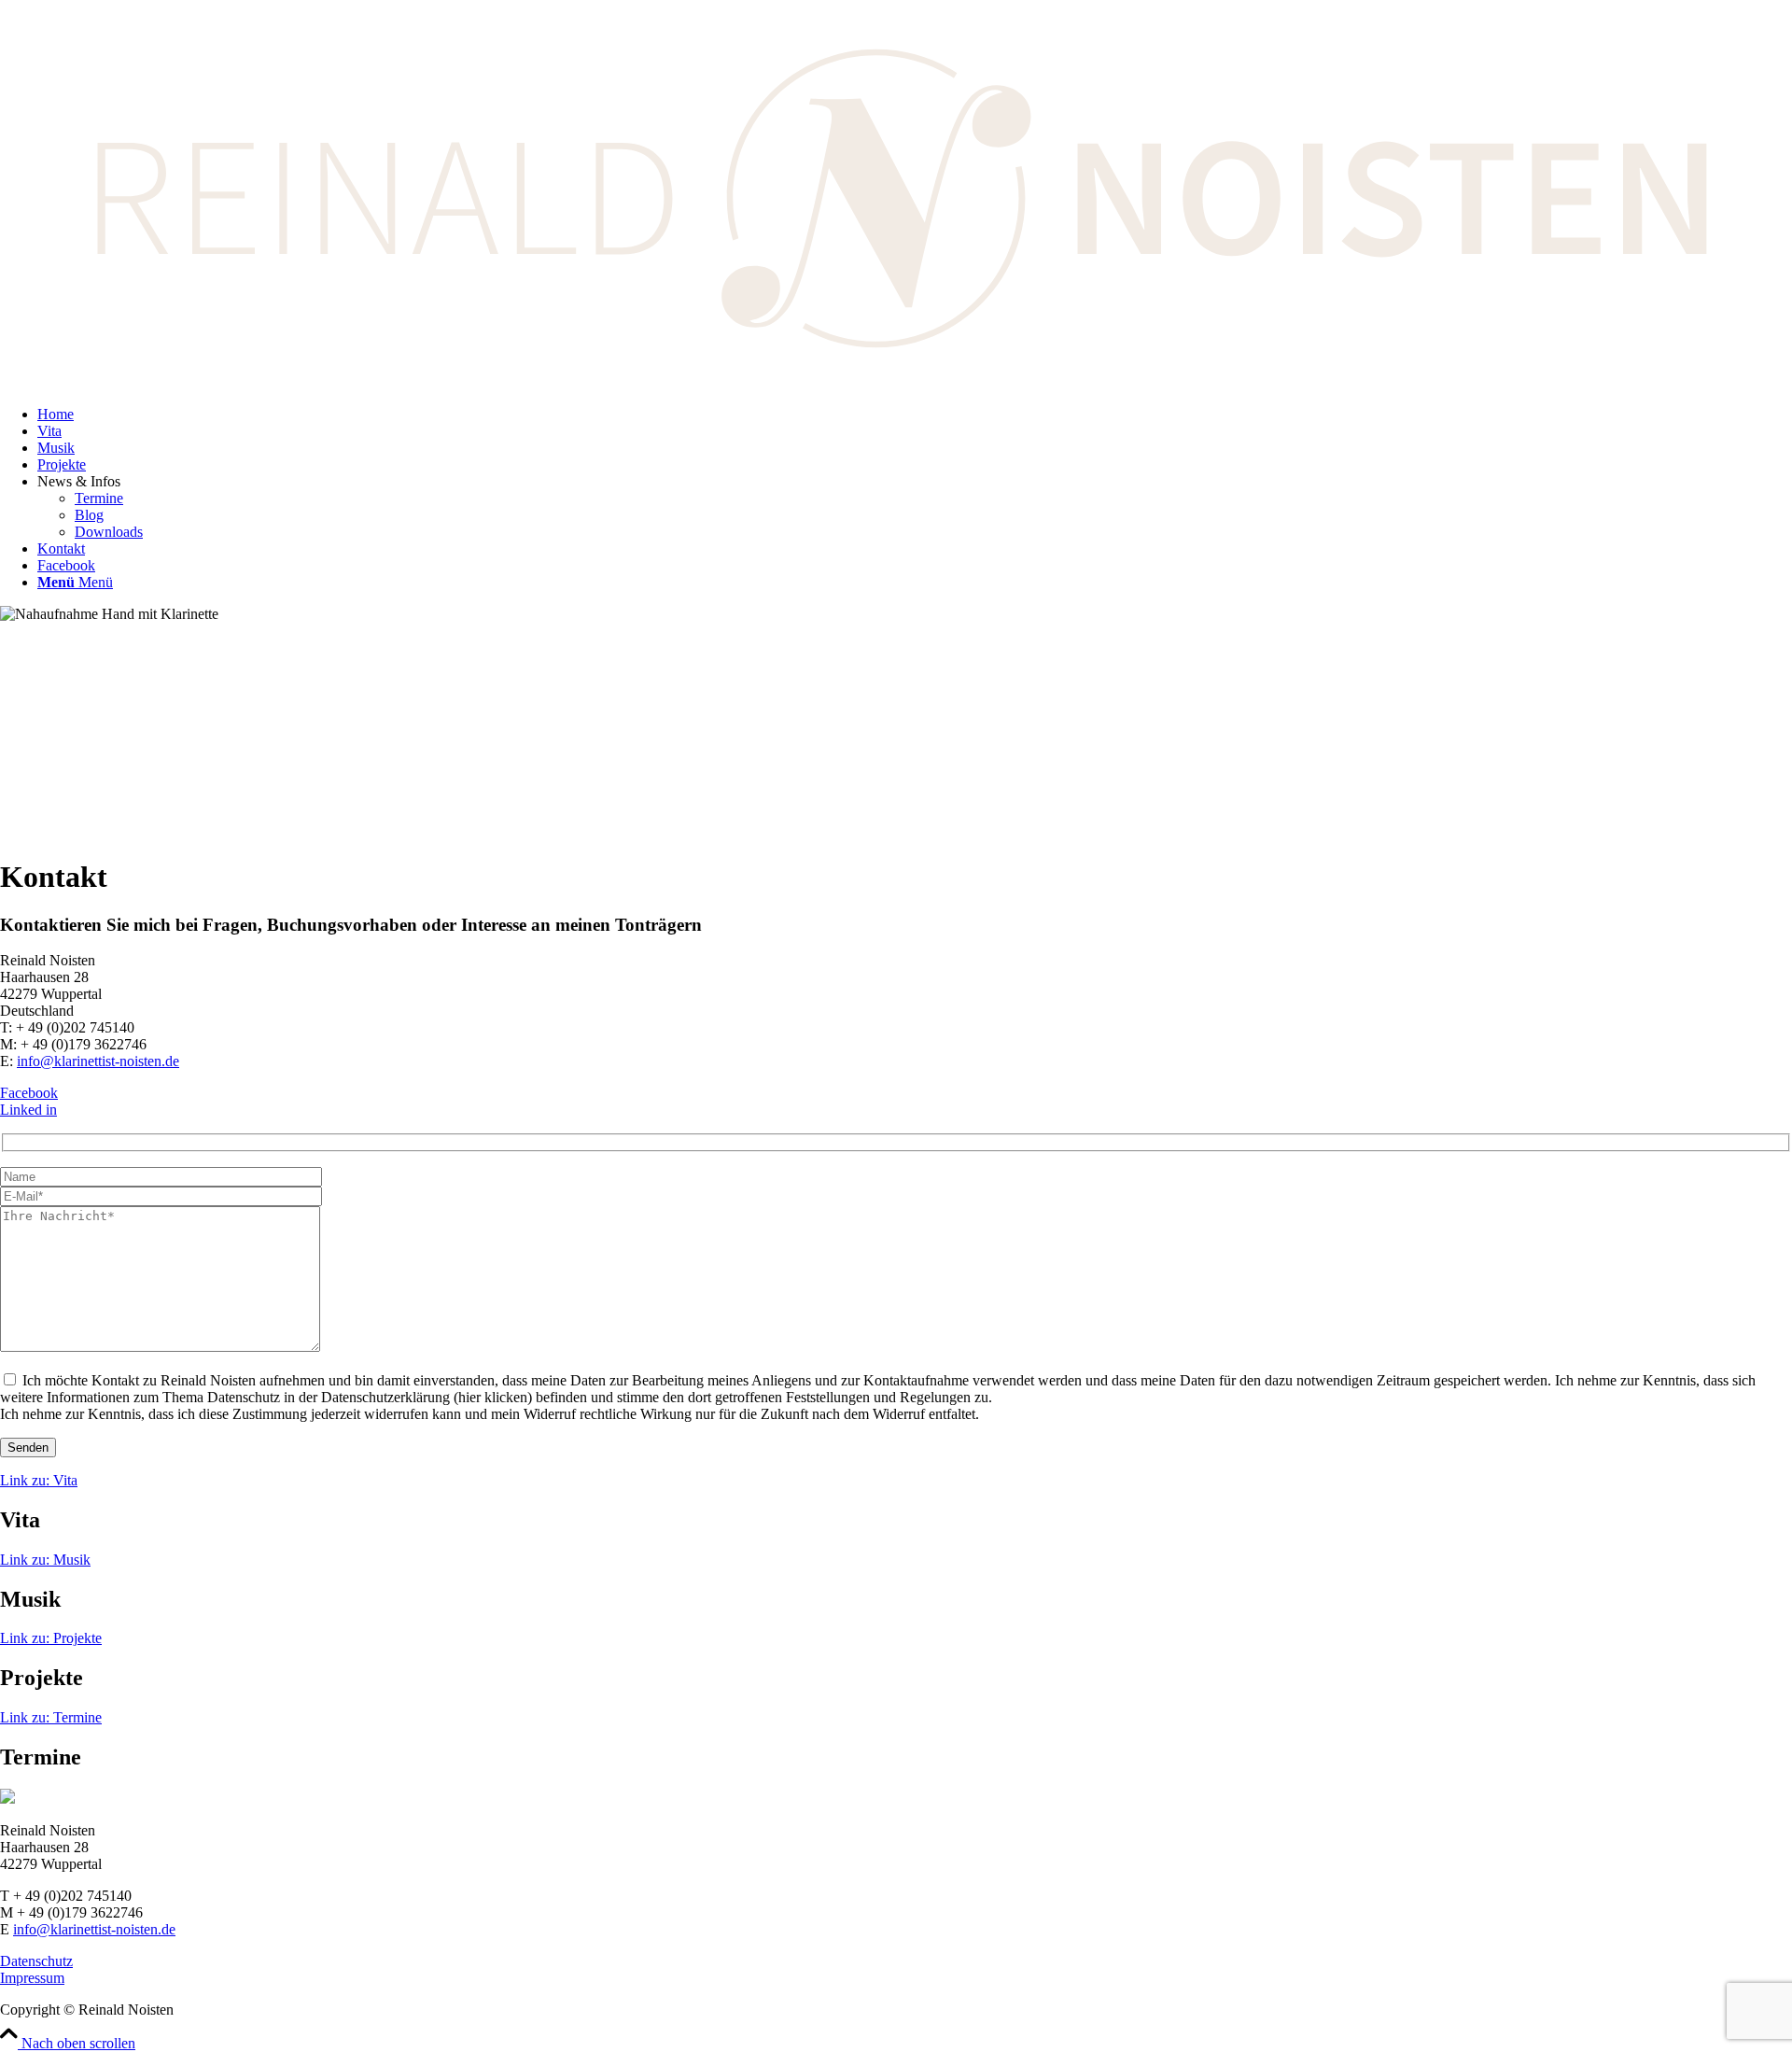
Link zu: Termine (51, 1717)
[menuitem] (915, 415)
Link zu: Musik (45, 1560)
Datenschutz (36, 1961)
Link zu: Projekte (51, 1638)
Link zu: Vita (39, 1480)
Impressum (32, 1978)
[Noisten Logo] (896, 382)
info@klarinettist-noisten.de (98, 1061)
